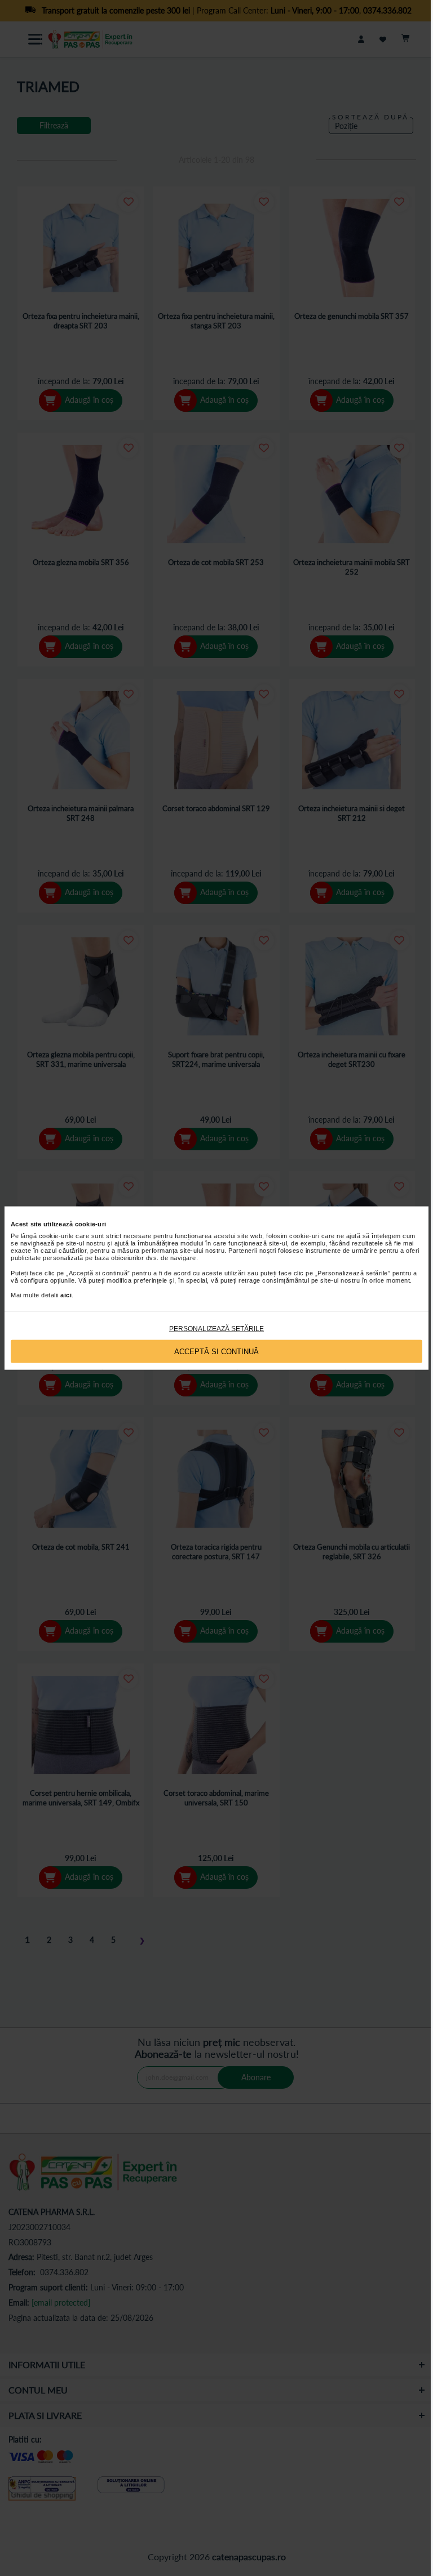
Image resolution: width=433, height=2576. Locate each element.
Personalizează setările (216, 1329)
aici (66, 1295)
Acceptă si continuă (216, 1351)
